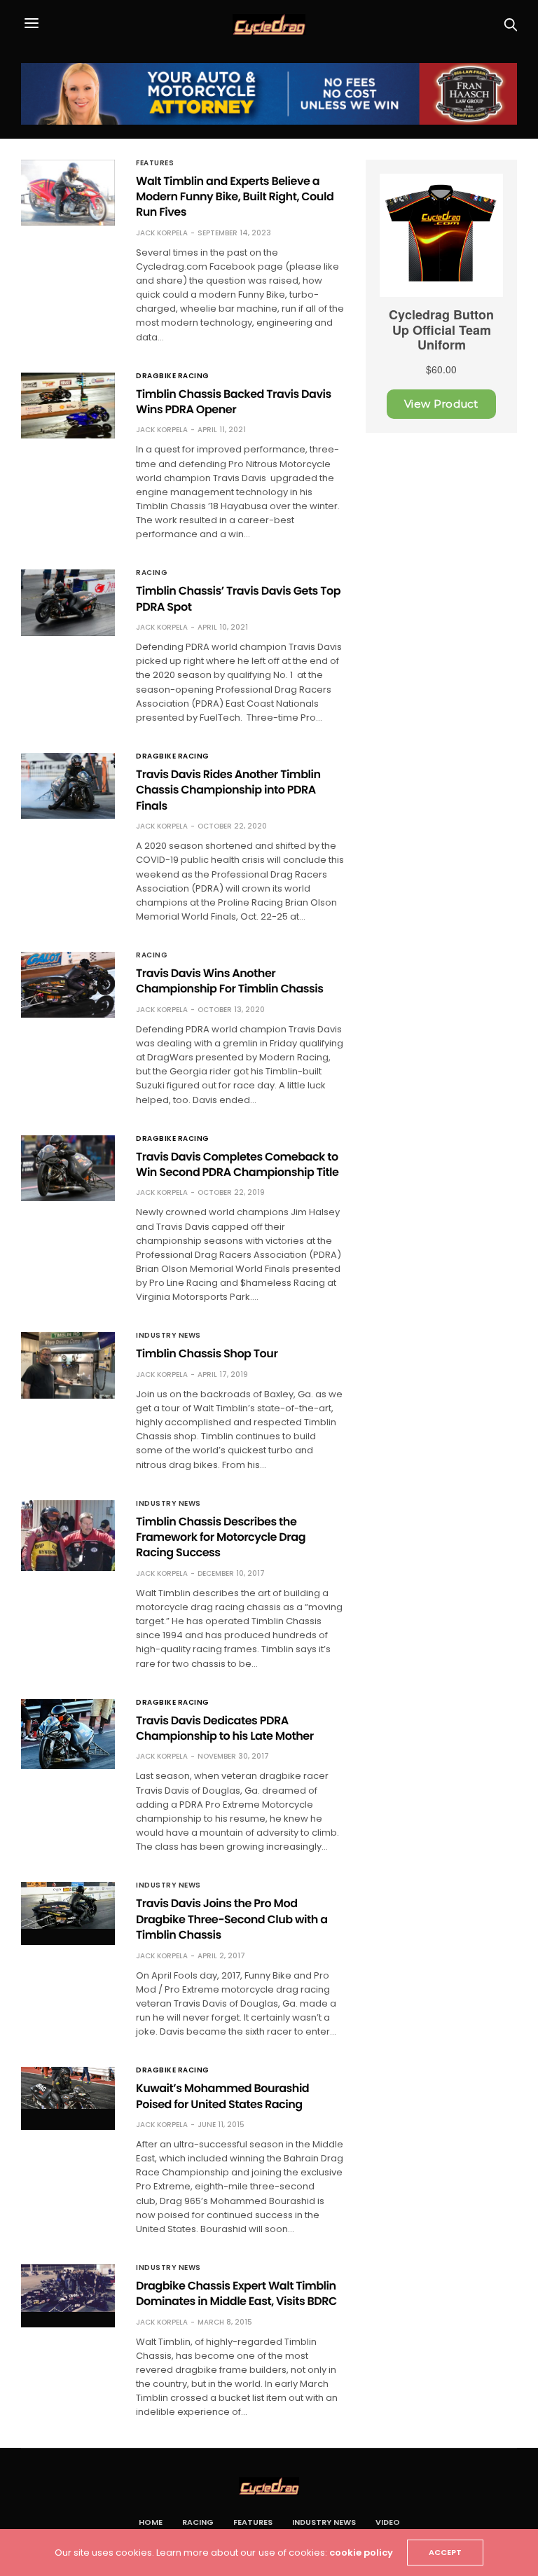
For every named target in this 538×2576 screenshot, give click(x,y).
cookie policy (361, 2553)
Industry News (168, 1336)
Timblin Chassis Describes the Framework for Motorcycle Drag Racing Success (221, 1537)
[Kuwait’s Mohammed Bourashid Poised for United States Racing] (68, 2088)
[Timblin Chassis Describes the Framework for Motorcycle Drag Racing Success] (68, 1536)
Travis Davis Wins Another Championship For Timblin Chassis (229, 981)
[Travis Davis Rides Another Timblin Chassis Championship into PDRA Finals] (68, 786)
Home (151, 2522)
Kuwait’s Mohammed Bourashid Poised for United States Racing (222, 2096)
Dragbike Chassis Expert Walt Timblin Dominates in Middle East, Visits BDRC (236, 2293)
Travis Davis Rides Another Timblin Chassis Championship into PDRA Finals (228, 790)
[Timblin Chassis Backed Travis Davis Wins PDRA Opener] (68, 406)
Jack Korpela (162, 233)
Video (388, 2522)
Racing (152, 573)
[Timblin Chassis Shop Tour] (68, 1365)
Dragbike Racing (173, 376)
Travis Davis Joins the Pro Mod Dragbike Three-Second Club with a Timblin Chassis (232, 1919)
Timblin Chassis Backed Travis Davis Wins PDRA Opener (234, 402)
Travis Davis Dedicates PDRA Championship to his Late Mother (225, 1728)
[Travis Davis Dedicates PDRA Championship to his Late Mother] (68, 1734)
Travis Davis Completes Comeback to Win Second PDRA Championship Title (237, 1164)
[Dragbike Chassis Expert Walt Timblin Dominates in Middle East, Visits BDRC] (68, 2288)
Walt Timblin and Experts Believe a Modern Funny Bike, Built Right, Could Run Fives (235, 197)
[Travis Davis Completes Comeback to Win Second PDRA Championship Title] (68, 1168)
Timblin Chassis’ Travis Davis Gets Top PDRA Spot (238, 598)
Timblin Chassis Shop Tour (207, 1353)
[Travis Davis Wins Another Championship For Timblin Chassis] (68, 985)
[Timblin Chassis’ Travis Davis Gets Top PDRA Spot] (68, 602)
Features (155, 163)
